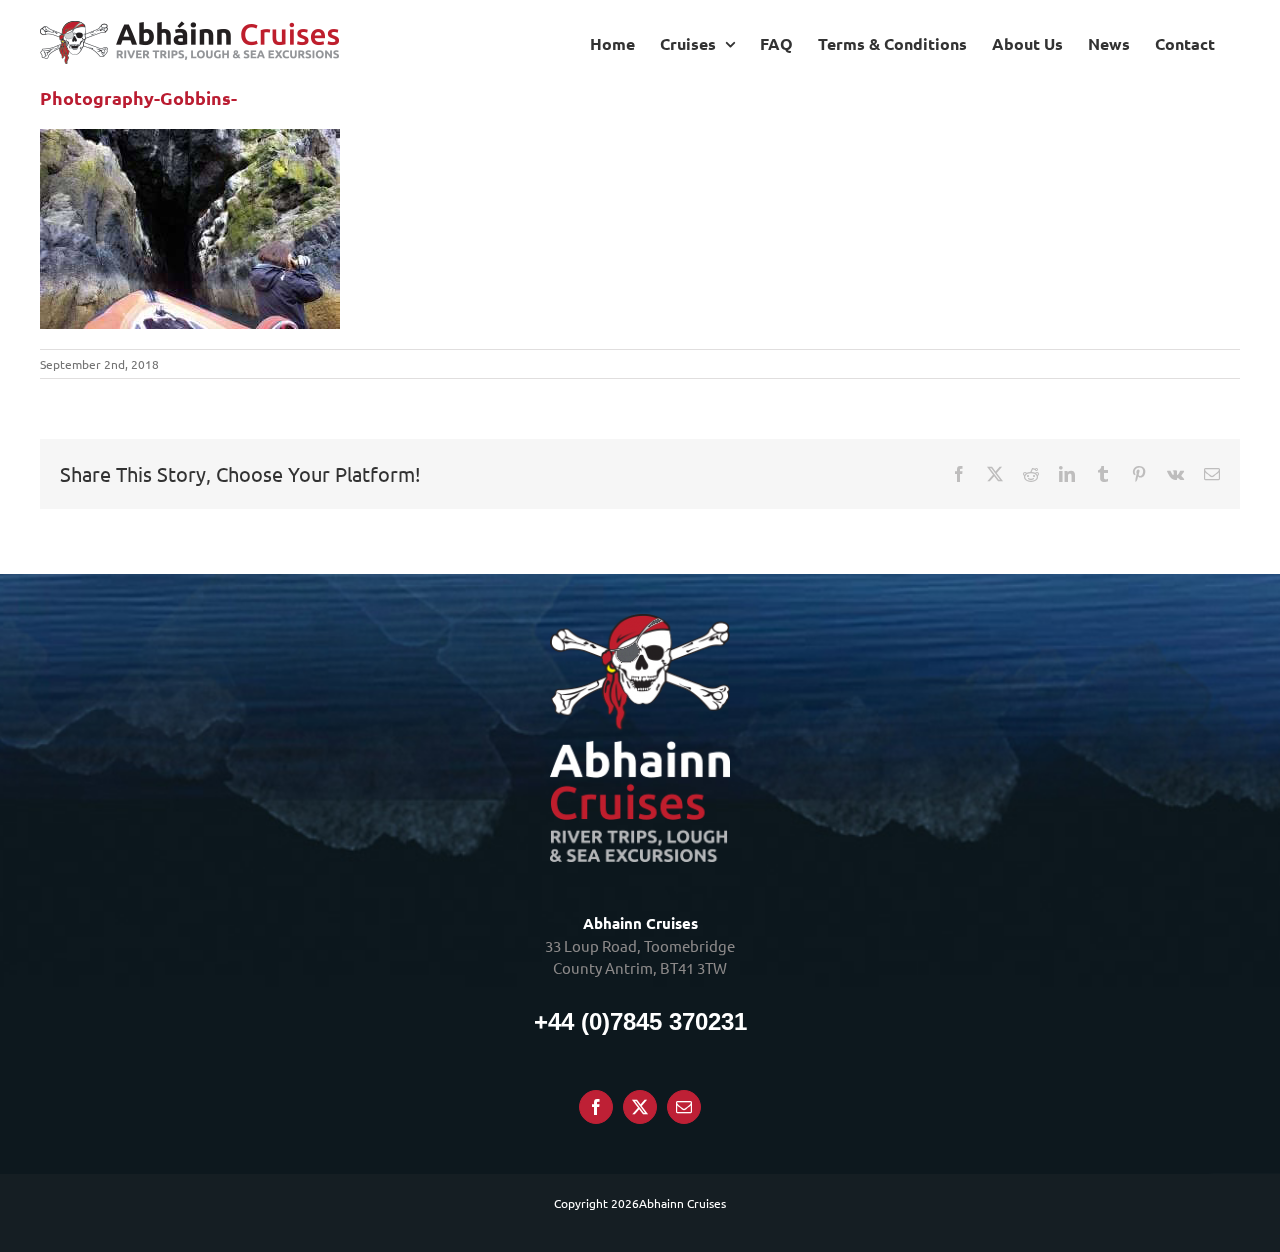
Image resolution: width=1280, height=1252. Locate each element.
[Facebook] (596, 1107)
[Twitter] (640, 1107)
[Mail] (684, 1107)
